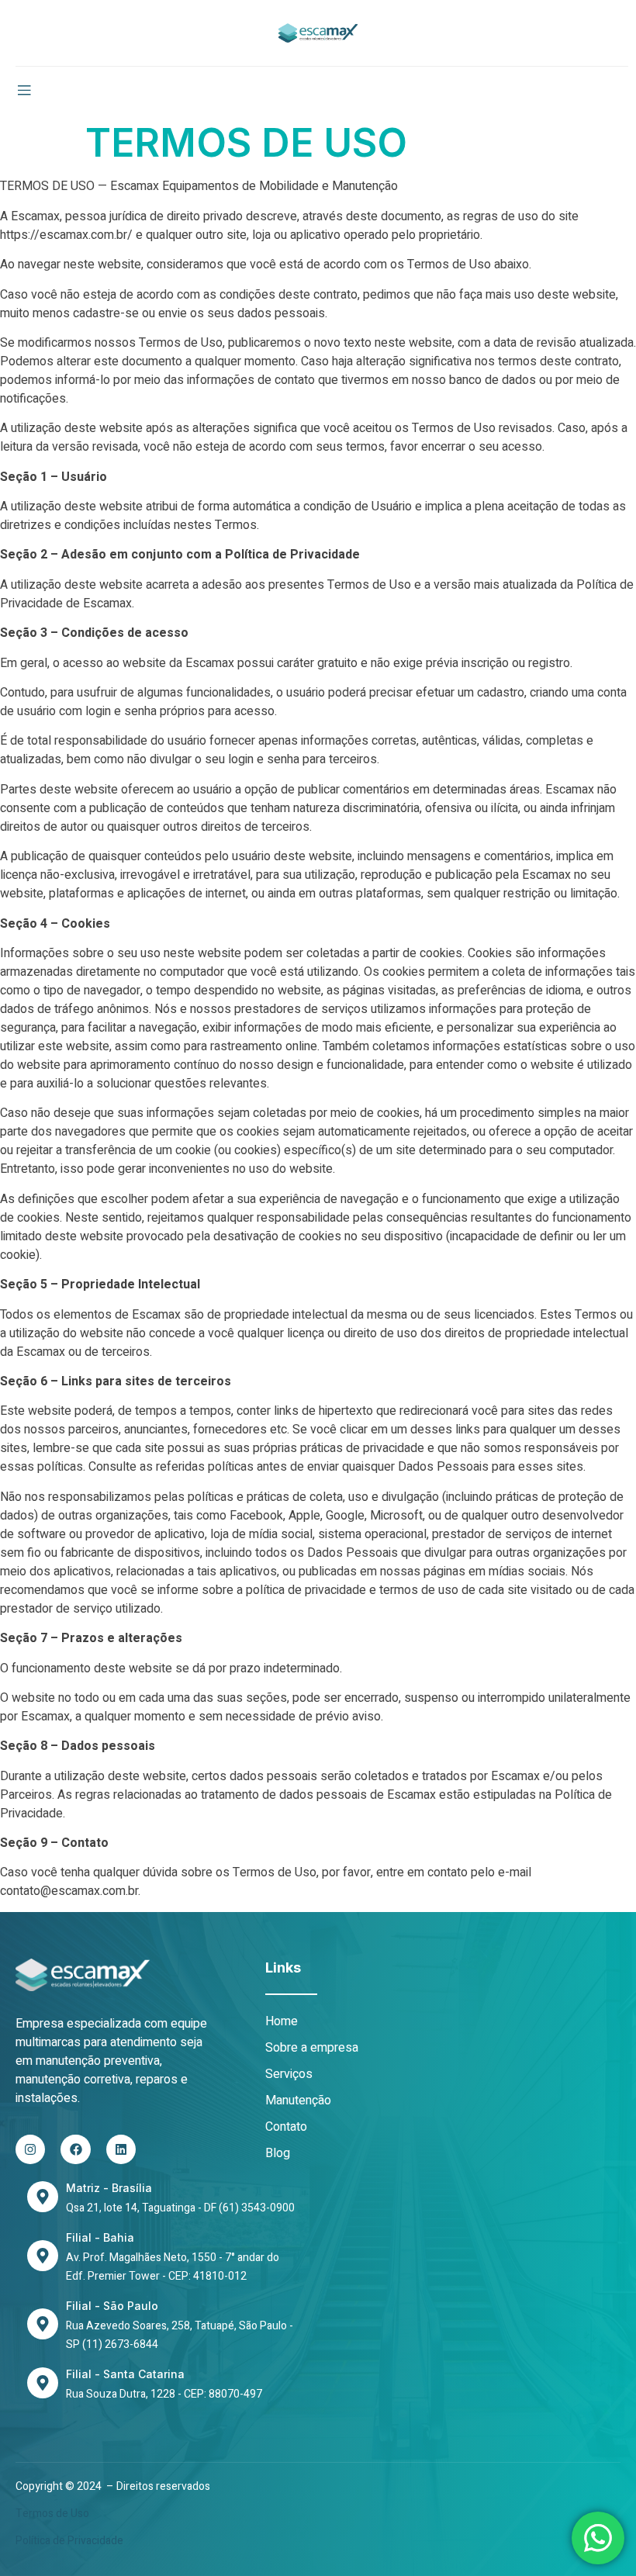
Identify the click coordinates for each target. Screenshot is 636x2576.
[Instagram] (30, 2149)
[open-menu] (24, 91)
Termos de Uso (52, 2514)
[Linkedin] (121, 2149)
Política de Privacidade (69, 2541)
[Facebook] (75, 2149)
